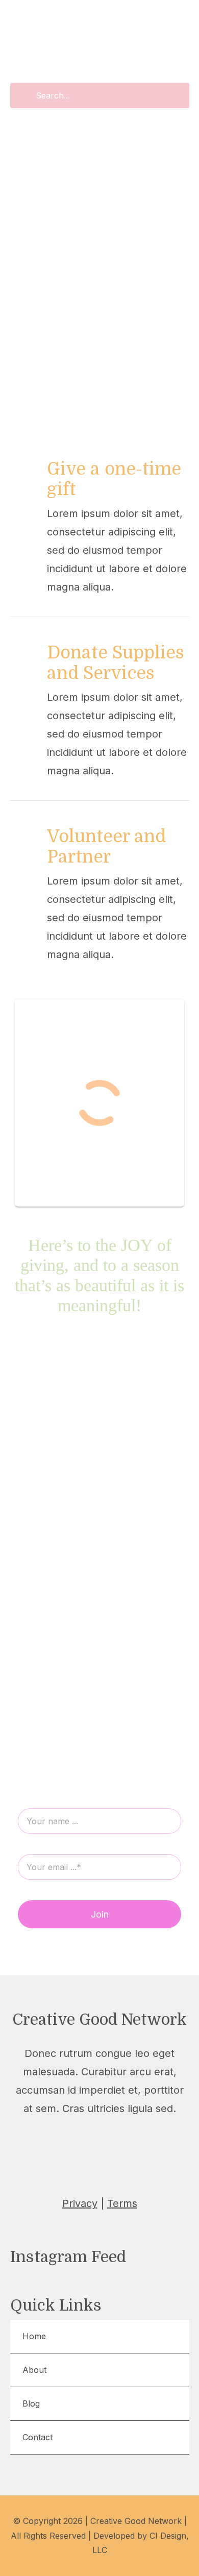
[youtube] (122, 2133)
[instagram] (74, 2133)
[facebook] (29, 2133)
